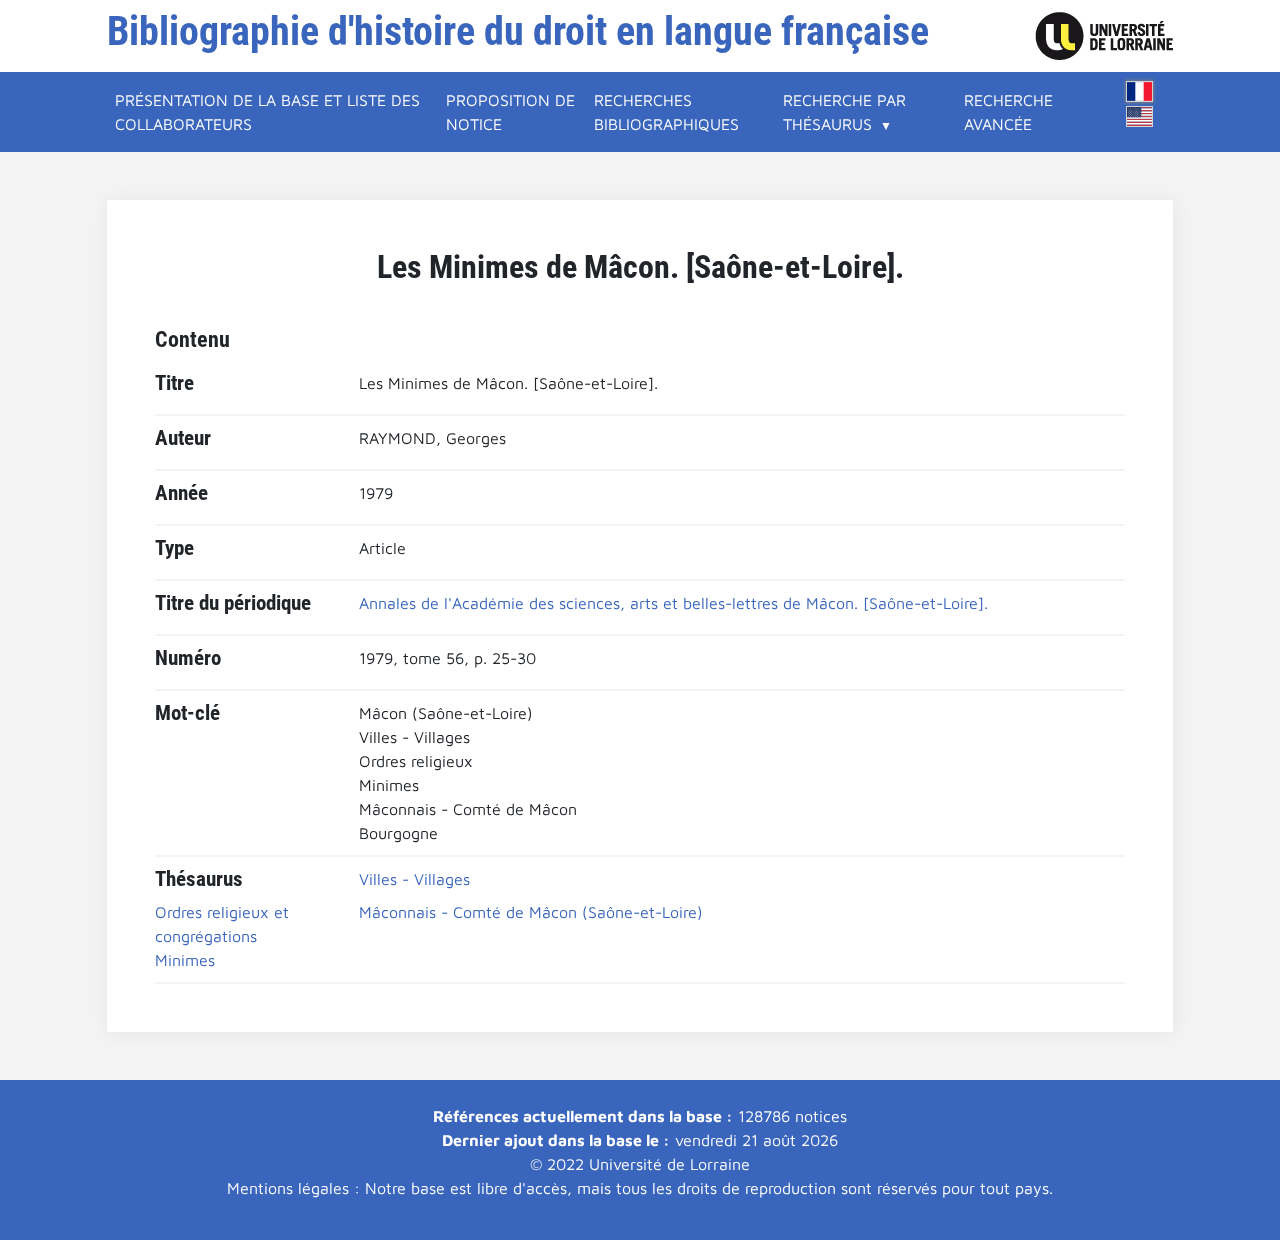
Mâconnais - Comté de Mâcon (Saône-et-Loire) (531, 912)
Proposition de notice (510, 112)
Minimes (185, 960)
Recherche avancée (1008, 112)
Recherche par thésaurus (844, 112)
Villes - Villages (414, 879)
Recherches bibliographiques (666, 112)
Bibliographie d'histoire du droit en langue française (518, 31)
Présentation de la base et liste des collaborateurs (267, 112)
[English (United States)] (1140, 116)
